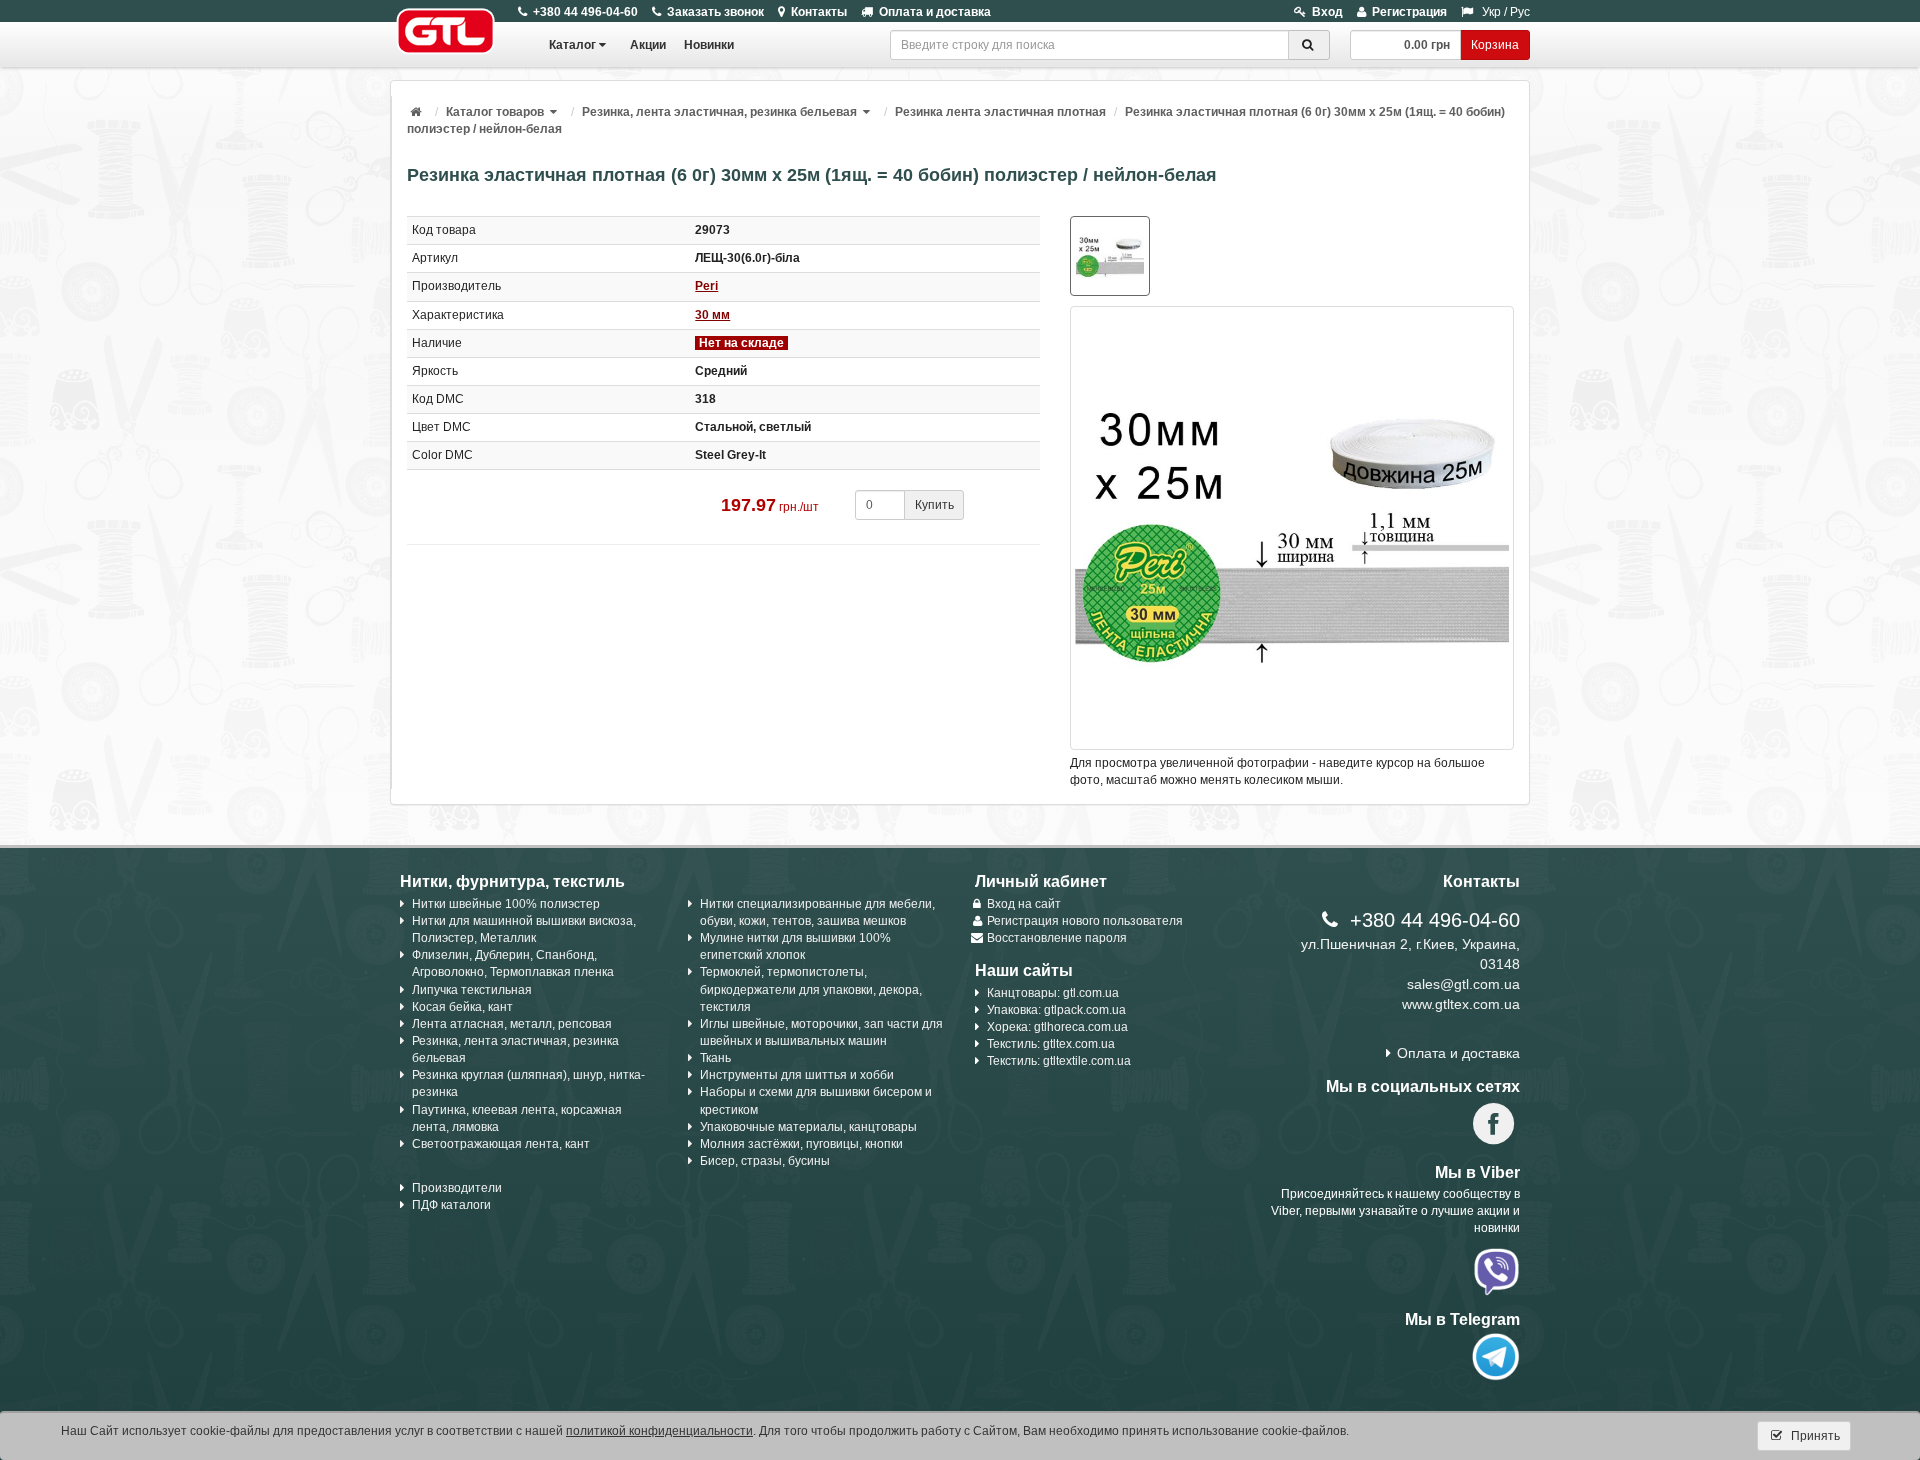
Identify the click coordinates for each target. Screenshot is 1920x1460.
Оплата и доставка (935, 12)
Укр (1491, 12)
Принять (1814, 1436)
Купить (934, 505)
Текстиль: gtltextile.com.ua (1059, 1061)
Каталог (572, 45)
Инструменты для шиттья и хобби (797, 1075)
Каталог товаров (495, 112)
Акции (648, 45)
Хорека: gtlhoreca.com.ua (1057, 1027)
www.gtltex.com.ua (1461, 1004)
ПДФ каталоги (451, 1205)
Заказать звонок (715, 12)
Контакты (819, 12)
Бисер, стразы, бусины (765, 1161)
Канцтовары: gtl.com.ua (1053, 993)
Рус (1520, 12)
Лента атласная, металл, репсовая (512, 1024)
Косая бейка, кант (462, 1007)
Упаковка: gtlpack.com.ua (1056, 1010)
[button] (555, 112)
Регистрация (1409, 12)
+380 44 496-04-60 (585, 12)
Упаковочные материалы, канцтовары (808, 1127)
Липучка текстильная (472, 990)
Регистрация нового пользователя (1085, 921)
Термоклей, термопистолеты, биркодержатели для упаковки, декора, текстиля (811, 989)
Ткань (715, 1058)
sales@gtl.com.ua (1463, 984)
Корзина (1495, 45)
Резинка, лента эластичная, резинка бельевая (719, 112)
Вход (1327, 12)
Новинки (709, 45)
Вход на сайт (1024, 904)
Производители (457, 1188)
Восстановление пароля (1057, 938)
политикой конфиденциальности (659, 1431)
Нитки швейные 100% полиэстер (506, 904)
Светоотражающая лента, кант (501, 1144)
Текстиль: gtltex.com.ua (1051, 1044)
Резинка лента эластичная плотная (1000, 112)
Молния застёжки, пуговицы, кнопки (801, 1144)
